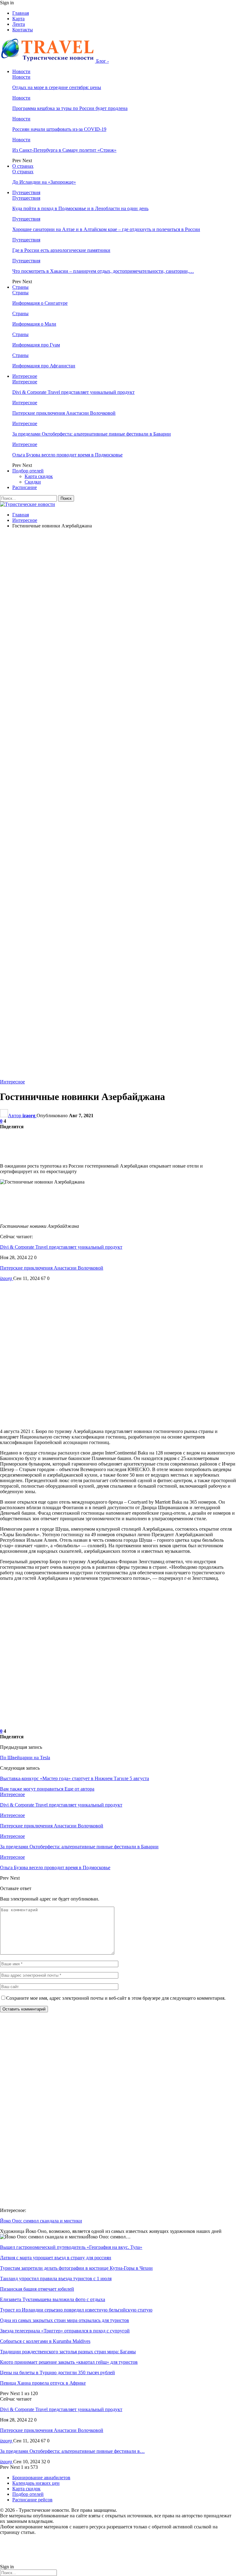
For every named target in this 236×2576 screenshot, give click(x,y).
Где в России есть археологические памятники (61, 250)
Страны (20, 287)
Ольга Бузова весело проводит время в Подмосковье (67, 455)
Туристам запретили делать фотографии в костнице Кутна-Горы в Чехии (76, 2268)
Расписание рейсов (32, 2500)
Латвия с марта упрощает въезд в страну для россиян (56, 2258)
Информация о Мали (34, 324)
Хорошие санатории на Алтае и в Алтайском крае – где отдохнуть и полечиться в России (106, 229)
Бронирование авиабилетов (41, 2478)
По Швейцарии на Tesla (25, 1758)
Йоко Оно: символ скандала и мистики (41, 2221)
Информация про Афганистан (44, 366)
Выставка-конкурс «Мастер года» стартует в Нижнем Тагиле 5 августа (75, 1778)
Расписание (25, 487)
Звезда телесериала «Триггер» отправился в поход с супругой (65, 2331)
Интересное (25, 376)
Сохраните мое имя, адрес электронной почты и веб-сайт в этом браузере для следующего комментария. (116, 1998)
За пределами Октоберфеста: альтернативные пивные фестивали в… (72, 2451)
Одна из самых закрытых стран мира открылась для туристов (65, 2320)
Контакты (23, 30)
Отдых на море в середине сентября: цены (57, 87)
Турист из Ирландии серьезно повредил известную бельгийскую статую (76, 2310)
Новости (21, 71)
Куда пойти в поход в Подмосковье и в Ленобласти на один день (80, 208)
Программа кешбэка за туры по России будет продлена (70, 108)
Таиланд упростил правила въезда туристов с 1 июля (56, 2278)
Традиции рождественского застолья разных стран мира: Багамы (68, 2352)
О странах (23, 166)
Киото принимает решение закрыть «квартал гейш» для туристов (69, 2362)
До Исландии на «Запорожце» (44, 182)
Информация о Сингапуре (40, 303)
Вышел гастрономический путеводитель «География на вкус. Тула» (71, 2247)
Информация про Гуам (36, 345)
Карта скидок (39, 476)
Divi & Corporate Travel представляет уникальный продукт (73, 392)
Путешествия (26, 192)
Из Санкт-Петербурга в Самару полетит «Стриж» (64, 150)
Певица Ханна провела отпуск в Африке (43, 2383)
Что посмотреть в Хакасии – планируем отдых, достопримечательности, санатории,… (103, 271)
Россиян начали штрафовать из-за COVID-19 (59, 129)
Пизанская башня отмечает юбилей (37, 2289)
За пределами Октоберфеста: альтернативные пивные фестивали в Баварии (92, 434)
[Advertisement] (118, 577)
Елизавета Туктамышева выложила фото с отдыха (53, 2299)
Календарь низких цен (36, 2483)
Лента (19, 24)
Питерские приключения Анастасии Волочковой (64, 413)
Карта (18, 19)
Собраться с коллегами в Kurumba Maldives (45, 2341)
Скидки (33, 482)
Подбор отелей (28, 471)
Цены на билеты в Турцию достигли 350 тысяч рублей (57, 2372)
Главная (21, 13)
